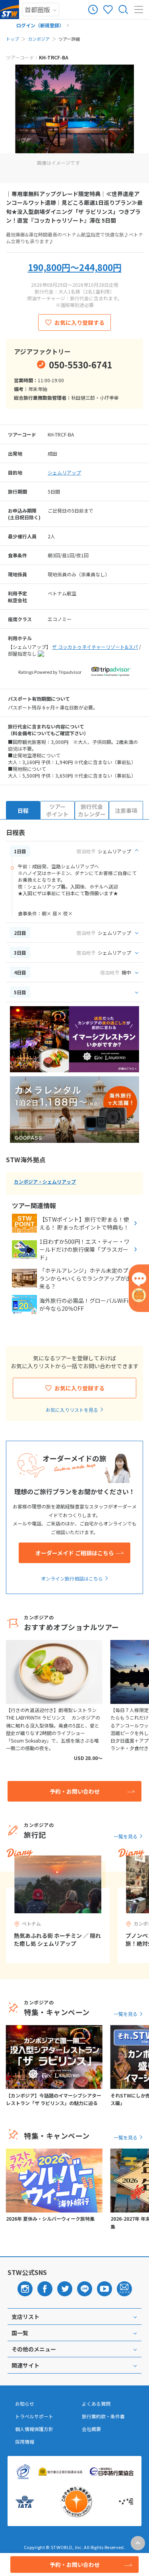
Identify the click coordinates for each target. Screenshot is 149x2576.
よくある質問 (96, 2404)
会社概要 (91, 2429)
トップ (13, 39)
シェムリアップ (64, 472)
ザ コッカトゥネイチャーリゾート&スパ (95, 647)
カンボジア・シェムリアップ (45, 1181)
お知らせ (25, 2404)
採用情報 (25, 2442)
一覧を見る (126, 1836)
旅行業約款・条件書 (103, 2416)
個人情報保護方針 (34, 2429)
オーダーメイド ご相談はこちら (75, 1553)
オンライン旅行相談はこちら (72, 1578)
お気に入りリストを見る (72, 1410)
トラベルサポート (34, 2416)
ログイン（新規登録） (40, 25)
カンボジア (39, 39)
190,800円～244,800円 (75, 267)
